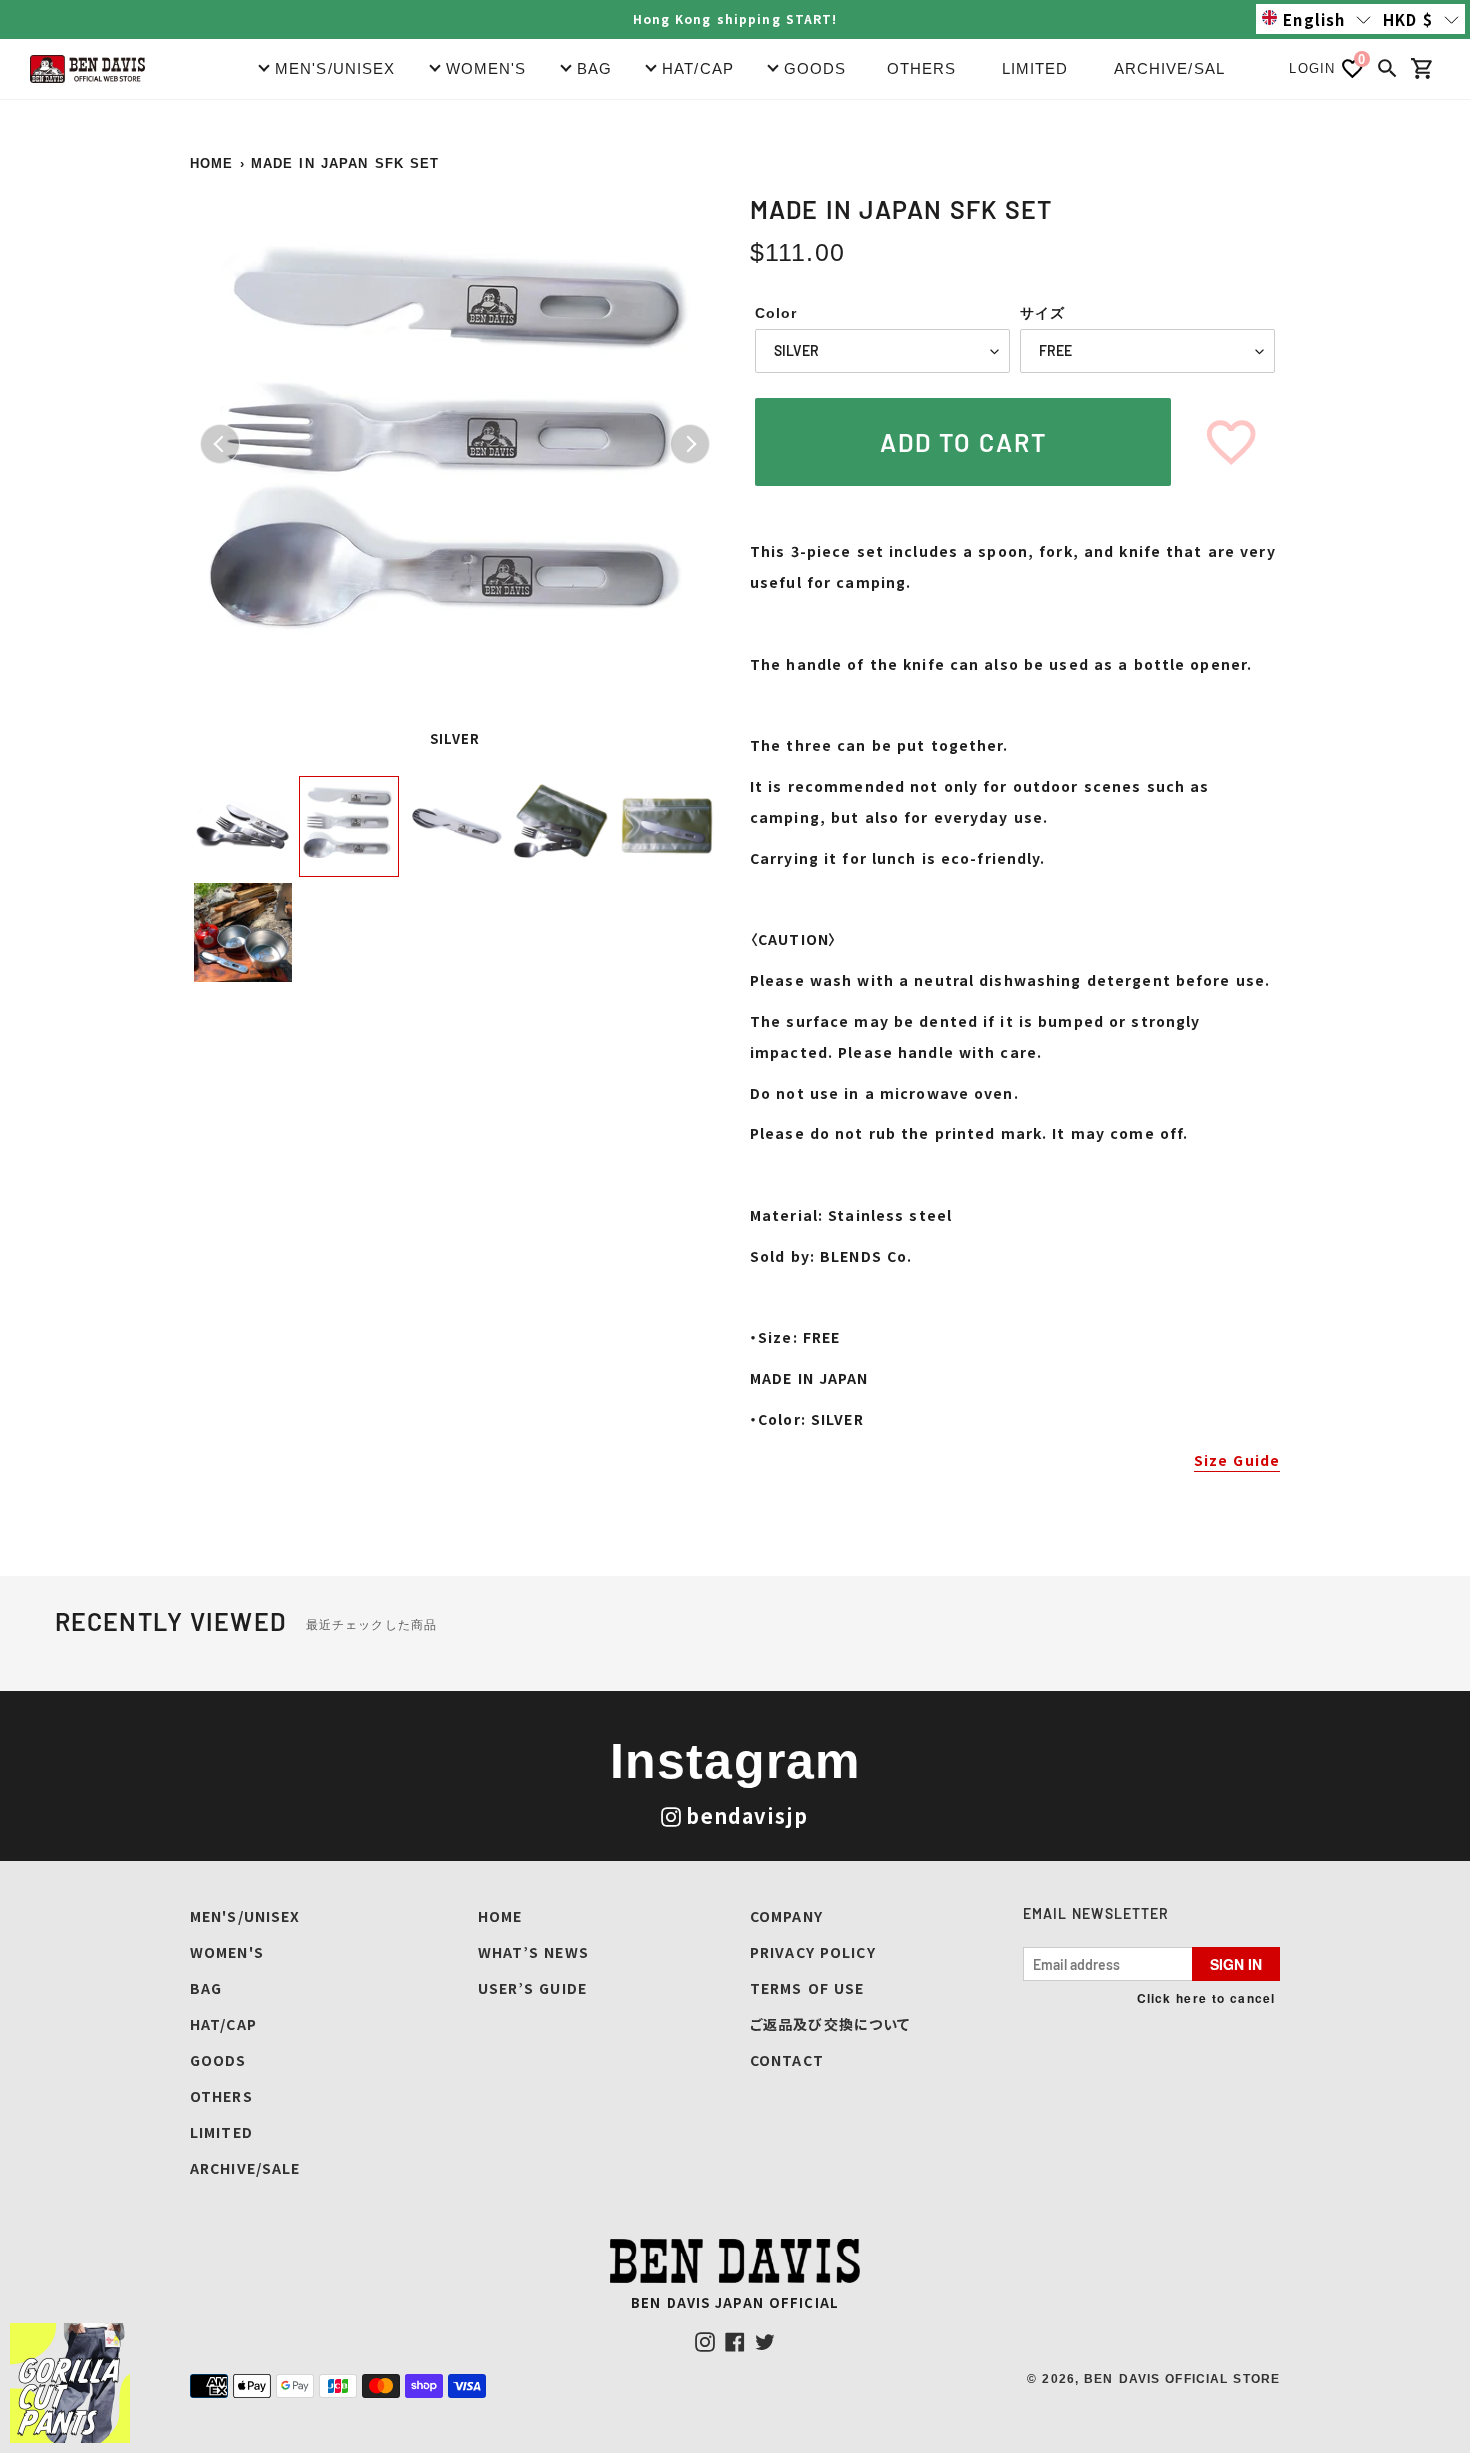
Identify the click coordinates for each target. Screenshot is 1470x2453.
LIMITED (1035, 68)
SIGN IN (1236, 1964)
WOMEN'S (227, 1952)
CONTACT (787, 2060)
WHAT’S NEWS (533, 1952)
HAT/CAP (223, 2024)
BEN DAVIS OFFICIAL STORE (1182, 2379)
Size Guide (1237, 1460)
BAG (206, 1988)
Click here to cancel (1206, 1998)
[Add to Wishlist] (1231, 442)
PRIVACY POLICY (813, 1952)
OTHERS (922, 68)
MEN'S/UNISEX (245, 1916)
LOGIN (1312, 68)
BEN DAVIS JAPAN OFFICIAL (735, 2302)
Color (776, 313)
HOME (211, 163)
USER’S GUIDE (532, 1988)
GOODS (218, 2060)
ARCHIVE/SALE (1175, 68)
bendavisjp (747, 1815)
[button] (1316, 19)
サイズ (1042, 313)
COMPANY (786, 1916)
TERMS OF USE (807, 1988)
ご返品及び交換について (830, 2024)
